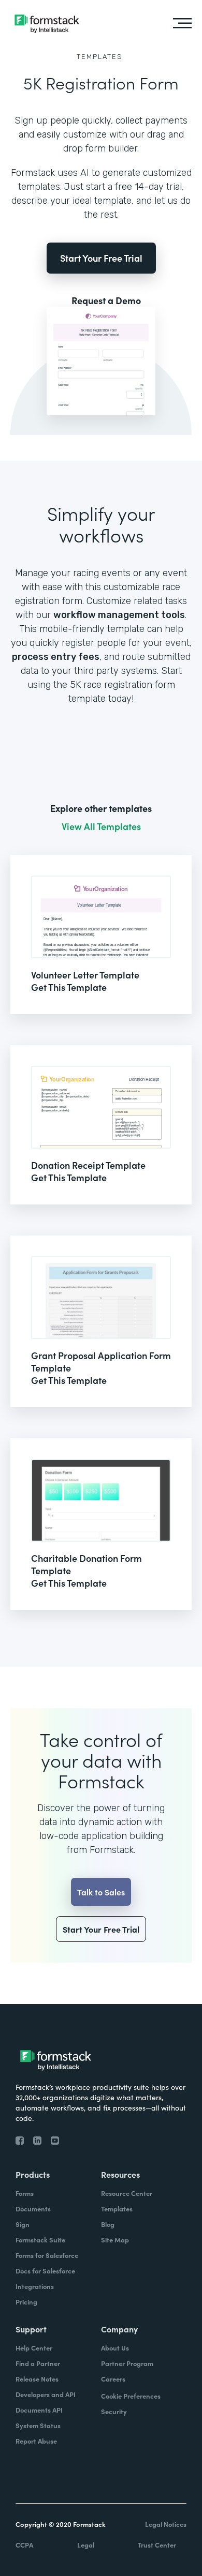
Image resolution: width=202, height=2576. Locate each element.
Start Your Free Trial (101, 258)
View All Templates (101, 826)
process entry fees (56, 657)
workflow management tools (119, 615)
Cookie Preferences (131, 2396)
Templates (100, 57)
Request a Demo (106, 300)
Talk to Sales (101, 1892)
